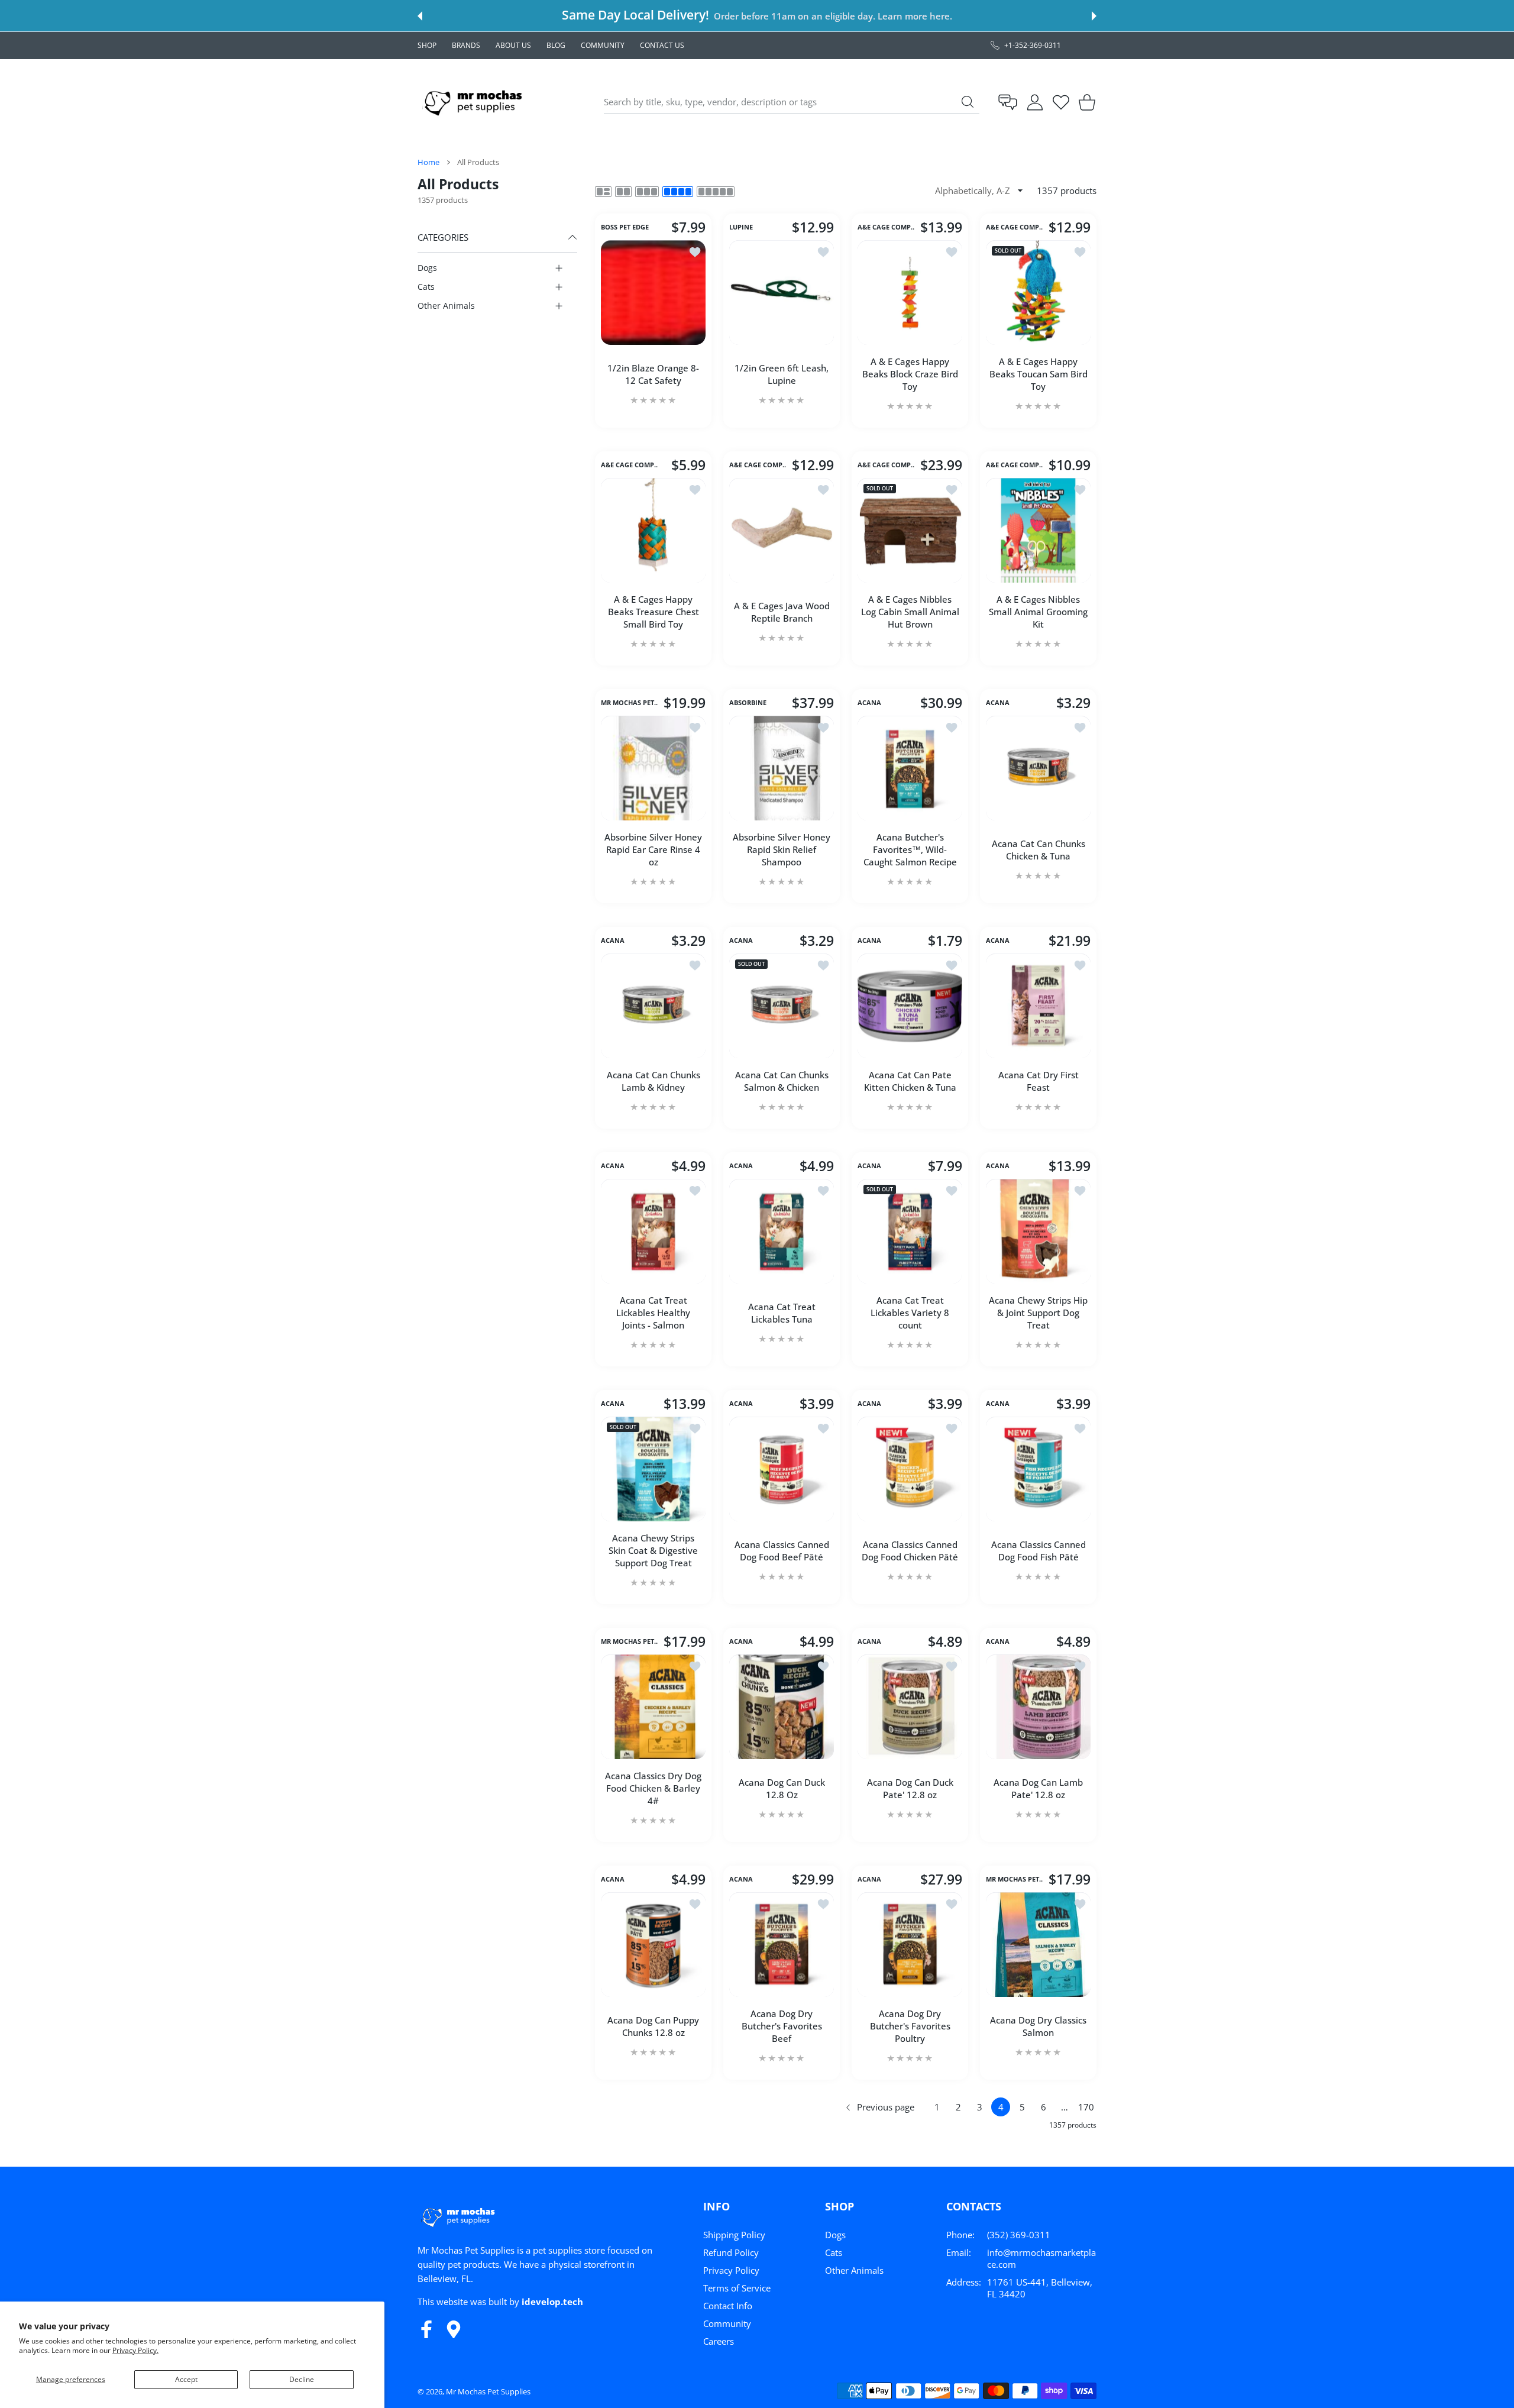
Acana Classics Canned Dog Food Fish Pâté (1039, 1551)
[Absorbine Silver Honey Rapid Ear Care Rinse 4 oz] (653, 768)
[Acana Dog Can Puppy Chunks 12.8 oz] (653, 1945)
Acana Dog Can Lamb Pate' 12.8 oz (1038, 1788)
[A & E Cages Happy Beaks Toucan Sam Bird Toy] (1038, 292)
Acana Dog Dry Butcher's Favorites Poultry (910, 2026)
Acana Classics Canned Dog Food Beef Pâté (782, 1551)
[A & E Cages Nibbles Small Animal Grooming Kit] (1038, 530)
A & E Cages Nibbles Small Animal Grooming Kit (1038, 612)
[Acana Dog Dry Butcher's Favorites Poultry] (910, 1945)
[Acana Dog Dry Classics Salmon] (1038, 1945)
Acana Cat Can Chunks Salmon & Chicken (782, 1081)
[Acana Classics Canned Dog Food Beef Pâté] (782, 1469)
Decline (302, 2379)
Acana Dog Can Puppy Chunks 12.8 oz (653, 2026)
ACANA (869, 703)
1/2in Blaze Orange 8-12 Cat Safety (653, 374)
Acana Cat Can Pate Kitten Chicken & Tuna (910, 1081)
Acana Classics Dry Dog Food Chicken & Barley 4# (653, 1788)
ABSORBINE (748, 703)
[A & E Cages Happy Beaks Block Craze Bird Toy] (910, 292)
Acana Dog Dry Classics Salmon (1038, 2026)
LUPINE (741, 228)
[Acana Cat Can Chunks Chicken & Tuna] (1038, 768)
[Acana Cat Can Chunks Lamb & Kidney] (653, 1006)
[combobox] (792, 102)
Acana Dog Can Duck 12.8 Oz (782, 1788)
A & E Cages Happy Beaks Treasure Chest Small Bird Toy (654, 612)
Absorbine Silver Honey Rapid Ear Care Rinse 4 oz (653, 849)
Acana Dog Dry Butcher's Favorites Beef (782, 2026)
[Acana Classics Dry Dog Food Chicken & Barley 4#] (653, 1707)
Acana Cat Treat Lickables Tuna (782, 1313)
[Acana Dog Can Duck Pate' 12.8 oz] (910, 1707)
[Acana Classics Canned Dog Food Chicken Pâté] (910, 1469)
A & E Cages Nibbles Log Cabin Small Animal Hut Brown (910, 612)
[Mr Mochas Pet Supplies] (475, 102)
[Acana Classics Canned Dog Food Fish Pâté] (1038, 1469)
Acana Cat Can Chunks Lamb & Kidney (654, 1081)
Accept (186, 2379)
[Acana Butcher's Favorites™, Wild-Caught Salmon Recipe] (910, 768)
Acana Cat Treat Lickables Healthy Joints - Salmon (653, 1313)
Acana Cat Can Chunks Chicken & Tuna (1039, 850)
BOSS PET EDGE (625, 228)
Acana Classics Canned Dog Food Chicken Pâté (910, 1551)
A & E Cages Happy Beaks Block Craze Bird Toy (910, 374)
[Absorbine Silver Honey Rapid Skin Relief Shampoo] (782, 768)
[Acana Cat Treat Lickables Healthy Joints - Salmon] (653, 1231)
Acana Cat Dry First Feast (1039, 1081)
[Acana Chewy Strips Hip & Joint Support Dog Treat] (1038, 1231)
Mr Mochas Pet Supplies (488, 2391)
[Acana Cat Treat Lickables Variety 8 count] (910, 1231)
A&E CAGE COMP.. (886, 228)
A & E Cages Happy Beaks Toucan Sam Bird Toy (1039, 374)
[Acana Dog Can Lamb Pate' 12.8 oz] (1038, 1707)
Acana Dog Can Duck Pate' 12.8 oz (910, 1788)
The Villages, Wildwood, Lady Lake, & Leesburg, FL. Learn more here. (813, 16)
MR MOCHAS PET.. (629, 703)
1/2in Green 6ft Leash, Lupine (782, 374)
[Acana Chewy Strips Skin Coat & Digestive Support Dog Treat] (653, 1469)
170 (1086, 2107)
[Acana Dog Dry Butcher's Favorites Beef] (782, 1945)
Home (428, 162)
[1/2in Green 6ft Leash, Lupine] (782, 292)
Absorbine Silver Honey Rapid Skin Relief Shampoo (782, 849)
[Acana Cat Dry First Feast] (1038, 1006)
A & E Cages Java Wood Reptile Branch (782, 612)
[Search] (968, 102)
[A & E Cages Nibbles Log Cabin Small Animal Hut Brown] (910, 530)
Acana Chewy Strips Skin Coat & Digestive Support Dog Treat (653, 1550)
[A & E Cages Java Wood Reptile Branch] (782, 530)
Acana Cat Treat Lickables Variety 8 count (910, 1313)
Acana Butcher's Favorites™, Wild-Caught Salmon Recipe (910, 849)
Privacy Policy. (135, 2350)
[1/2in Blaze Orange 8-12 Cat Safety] (653, 292)
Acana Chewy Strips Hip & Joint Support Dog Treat (1038, 1313)
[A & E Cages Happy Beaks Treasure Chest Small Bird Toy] (653, 530)
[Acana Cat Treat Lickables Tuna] (782, 1231)
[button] (420, 16)
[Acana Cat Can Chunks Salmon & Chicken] (782, 1006)
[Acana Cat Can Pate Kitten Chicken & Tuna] (910, 1006)
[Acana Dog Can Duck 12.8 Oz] (782, 1707)
